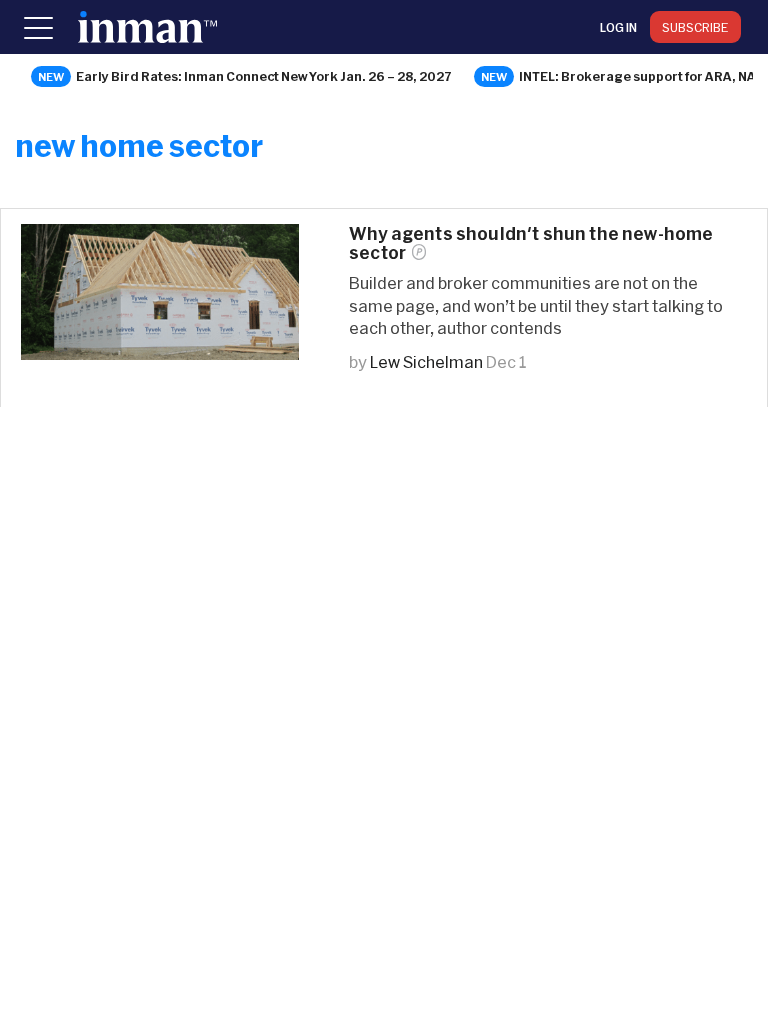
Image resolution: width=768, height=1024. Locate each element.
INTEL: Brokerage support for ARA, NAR (642, 76)
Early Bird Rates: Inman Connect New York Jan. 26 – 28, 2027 (264, 76)
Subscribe (695, 27)
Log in (618, 27)
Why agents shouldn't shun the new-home (531, 243)
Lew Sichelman (426, 361)
